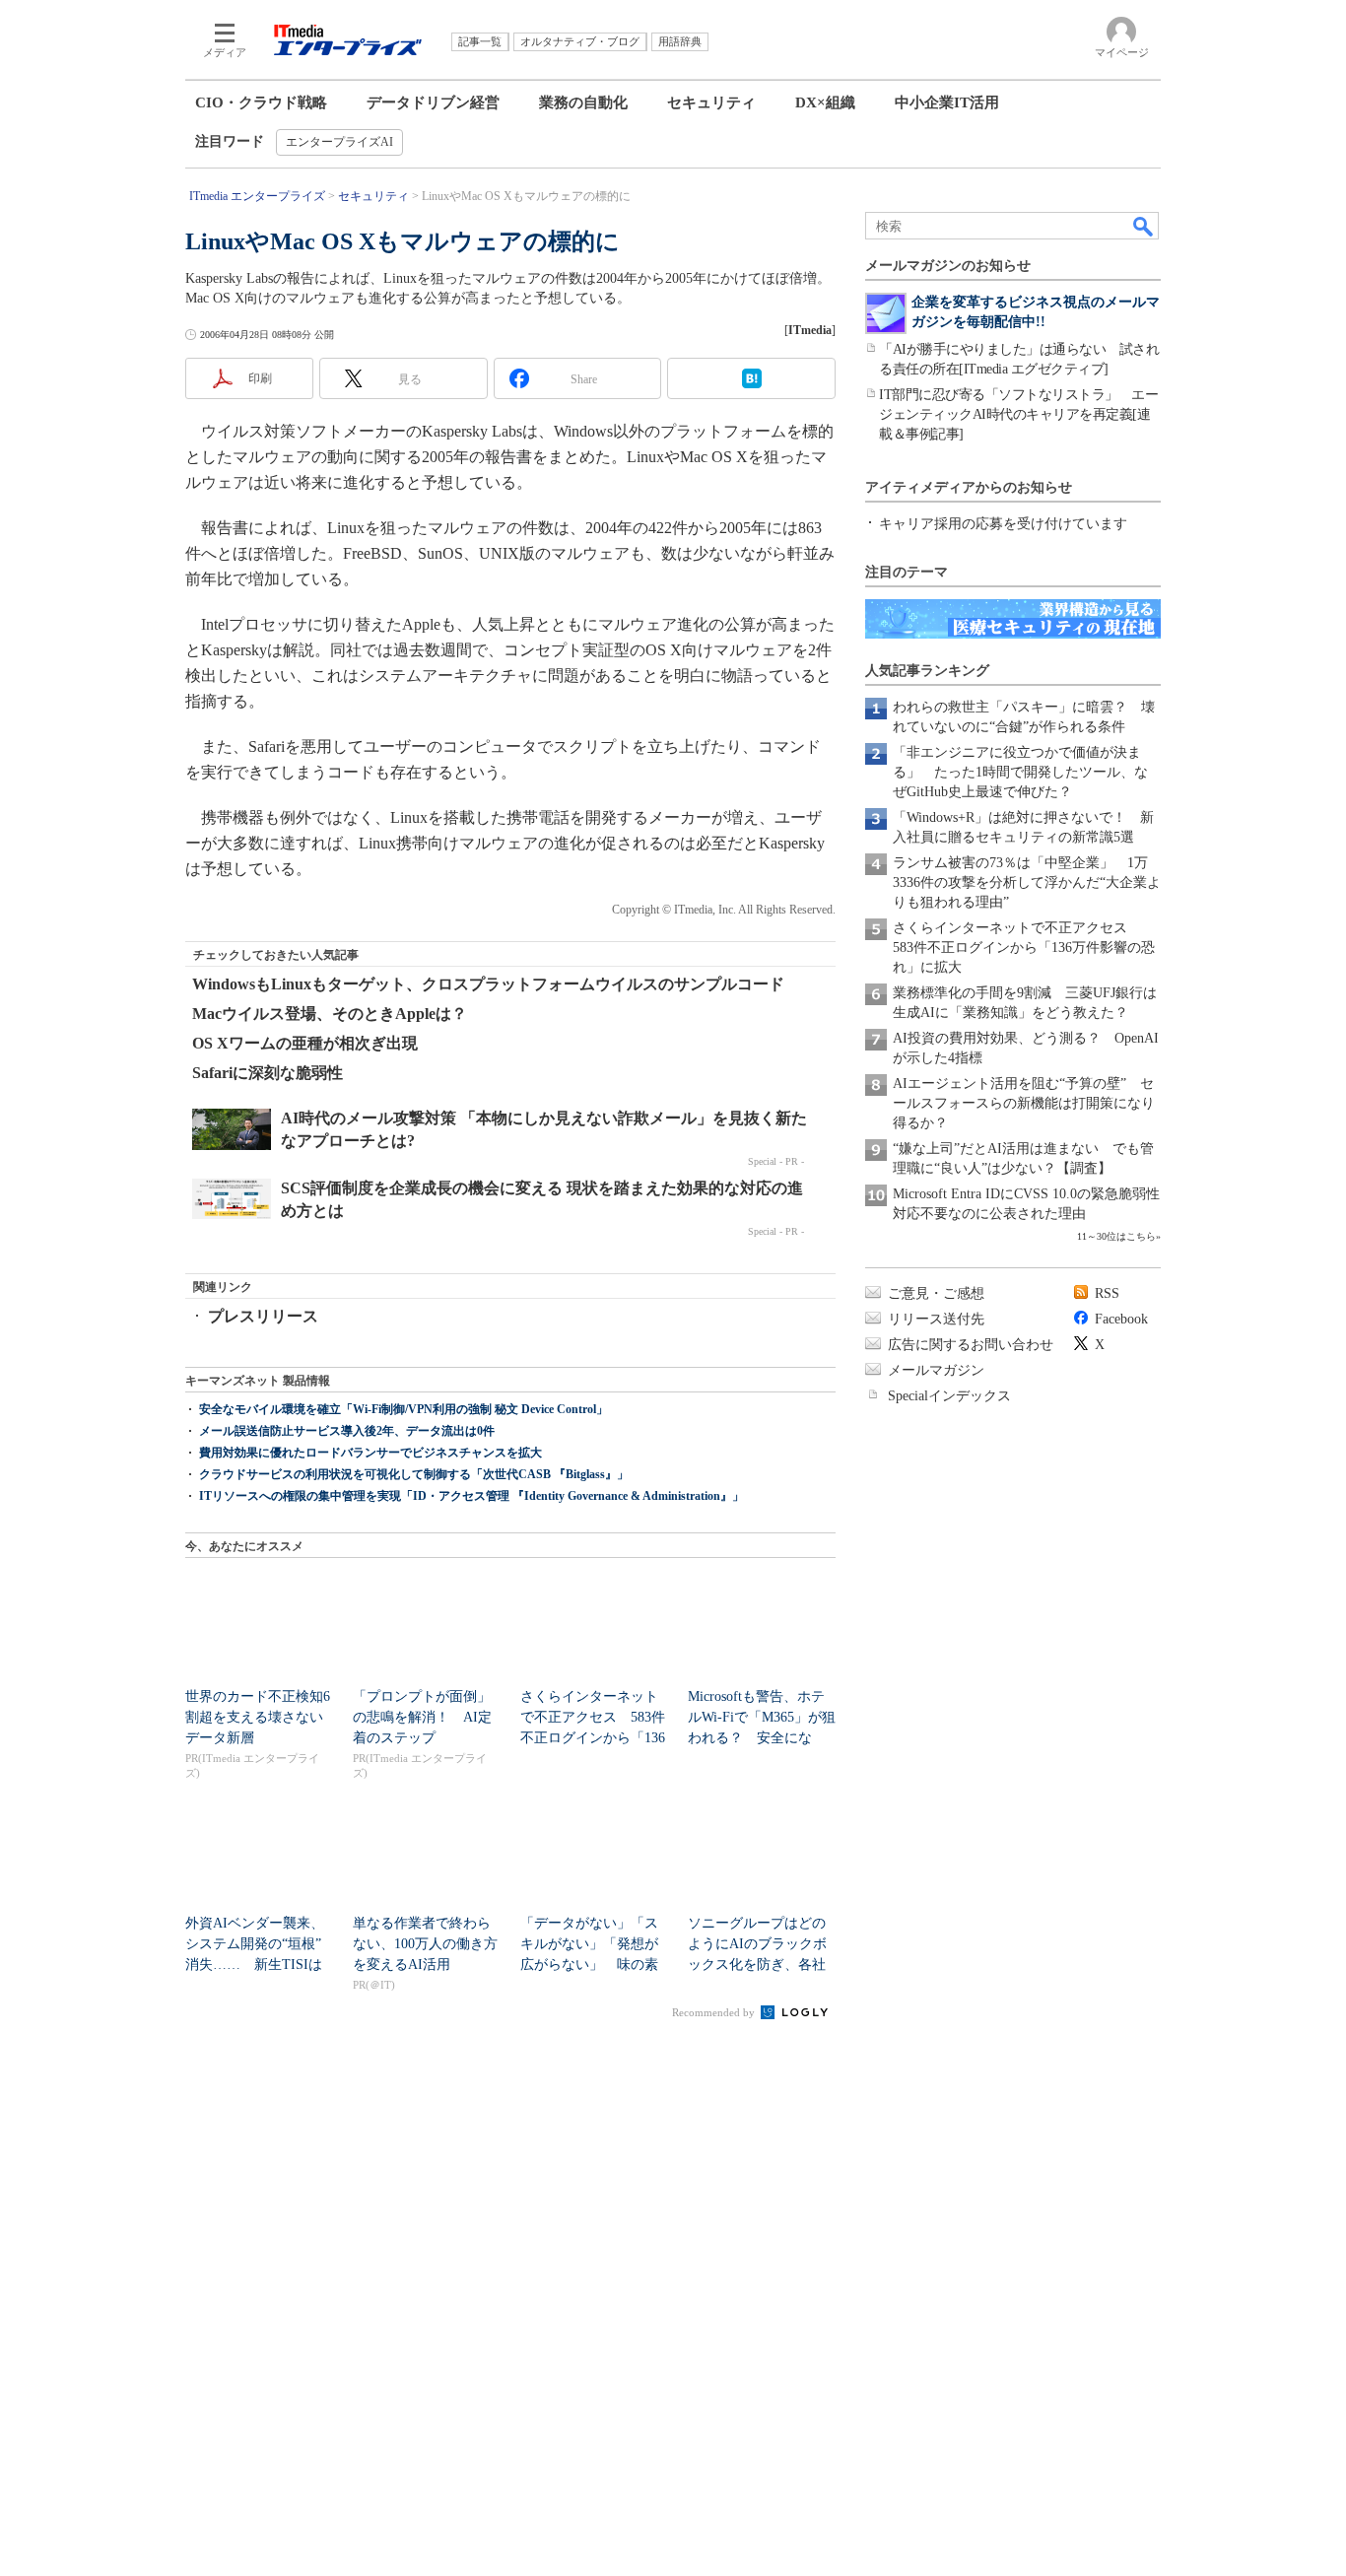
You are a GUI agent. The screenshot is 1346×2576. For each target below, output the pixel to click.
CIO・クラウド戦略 (261, 102)
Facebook (1121, 1319)
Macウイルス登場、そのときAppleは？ (330, 1014)
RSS (1107, 1293)
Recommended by (715, 2012)
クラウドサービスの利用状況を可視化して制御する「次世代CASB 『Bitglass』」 (414, 1474)
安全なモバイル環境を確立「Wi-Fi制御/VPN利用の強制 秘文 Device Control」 (404, 1409)
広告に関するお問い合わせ (971, 1345)
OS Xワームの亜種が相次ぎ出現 (305, 1043)
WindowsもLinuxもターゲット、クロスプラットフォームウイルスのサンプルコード (488, 984)
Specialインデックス (949, 1396)
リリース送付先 (936, 1319)
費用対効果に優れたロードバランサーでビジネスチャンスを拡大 (370, 1453)
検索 (1144, 226)
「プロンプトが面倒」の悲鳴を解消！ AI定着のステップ (422, 1717)
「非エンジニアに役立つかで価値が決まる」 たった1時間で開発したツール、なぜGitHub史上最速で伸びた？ (1020, 772)
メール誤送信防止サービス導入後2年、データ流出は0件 (347, 1431)
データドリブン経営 (433, 102)
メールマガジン (936, 1370)
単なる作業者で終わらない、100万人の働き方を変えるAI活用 (425, 1944)
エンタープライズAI (339, 142)
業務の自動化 (583, 102)
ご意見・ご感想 (936, 1293)
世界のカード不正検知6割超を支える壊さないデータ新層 (258, 1717)
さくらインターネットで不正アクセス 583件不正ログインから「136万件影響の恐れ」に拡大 (1024, 948)
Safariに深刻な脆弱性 (268, 1073)
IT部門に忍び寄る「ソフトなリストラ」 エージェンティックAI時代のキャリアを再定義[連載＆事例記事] (1018, 414)
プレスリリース (263, 1316)
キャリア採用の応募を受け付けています (1003, 524)
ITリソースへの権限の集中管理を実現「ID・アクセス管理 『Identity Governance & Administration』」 (471, 1496)
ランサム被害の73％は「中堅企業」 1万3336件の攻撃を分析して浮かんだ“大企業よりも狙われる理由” (1027, 882)
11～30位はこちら (1116, 1236)
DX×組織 (825, 102)
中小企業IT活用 (947, 102)
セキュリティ (711, 102)
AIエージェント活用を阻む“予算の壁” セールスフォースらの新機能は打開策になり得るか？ (1024, 1103)
